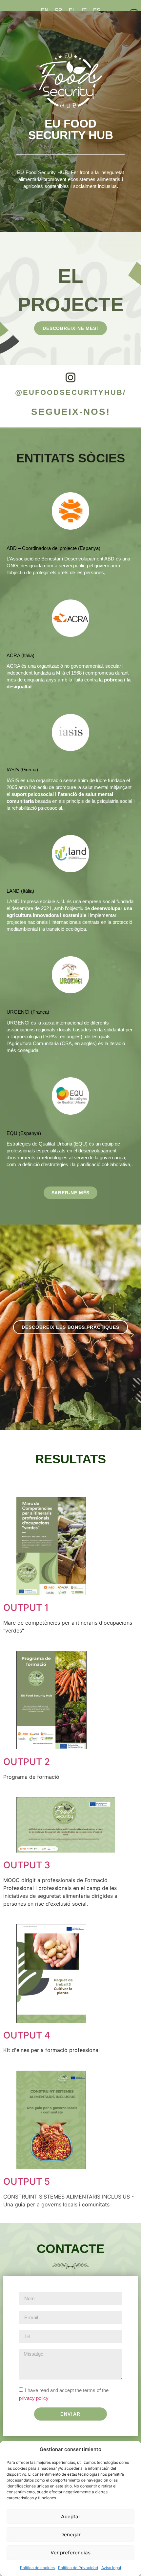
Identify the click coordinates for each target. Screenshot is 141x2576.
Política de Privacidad (78, 2568)
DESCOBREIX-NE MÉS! (70, 328)
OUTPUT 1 (26, 1608)
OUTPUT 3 (27, 1865)
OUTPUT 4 (27, 2035)
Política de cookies (37, 2568)
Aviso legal (111, 2568)
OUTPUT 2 (27, 1762)
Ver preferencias (70, 2553)
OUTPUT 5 (27, 2181)
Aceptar (71, 2516)
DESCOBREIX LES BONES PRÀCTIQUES (70, 1327)
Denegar (70, 2535)
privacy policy (34, 2398)
